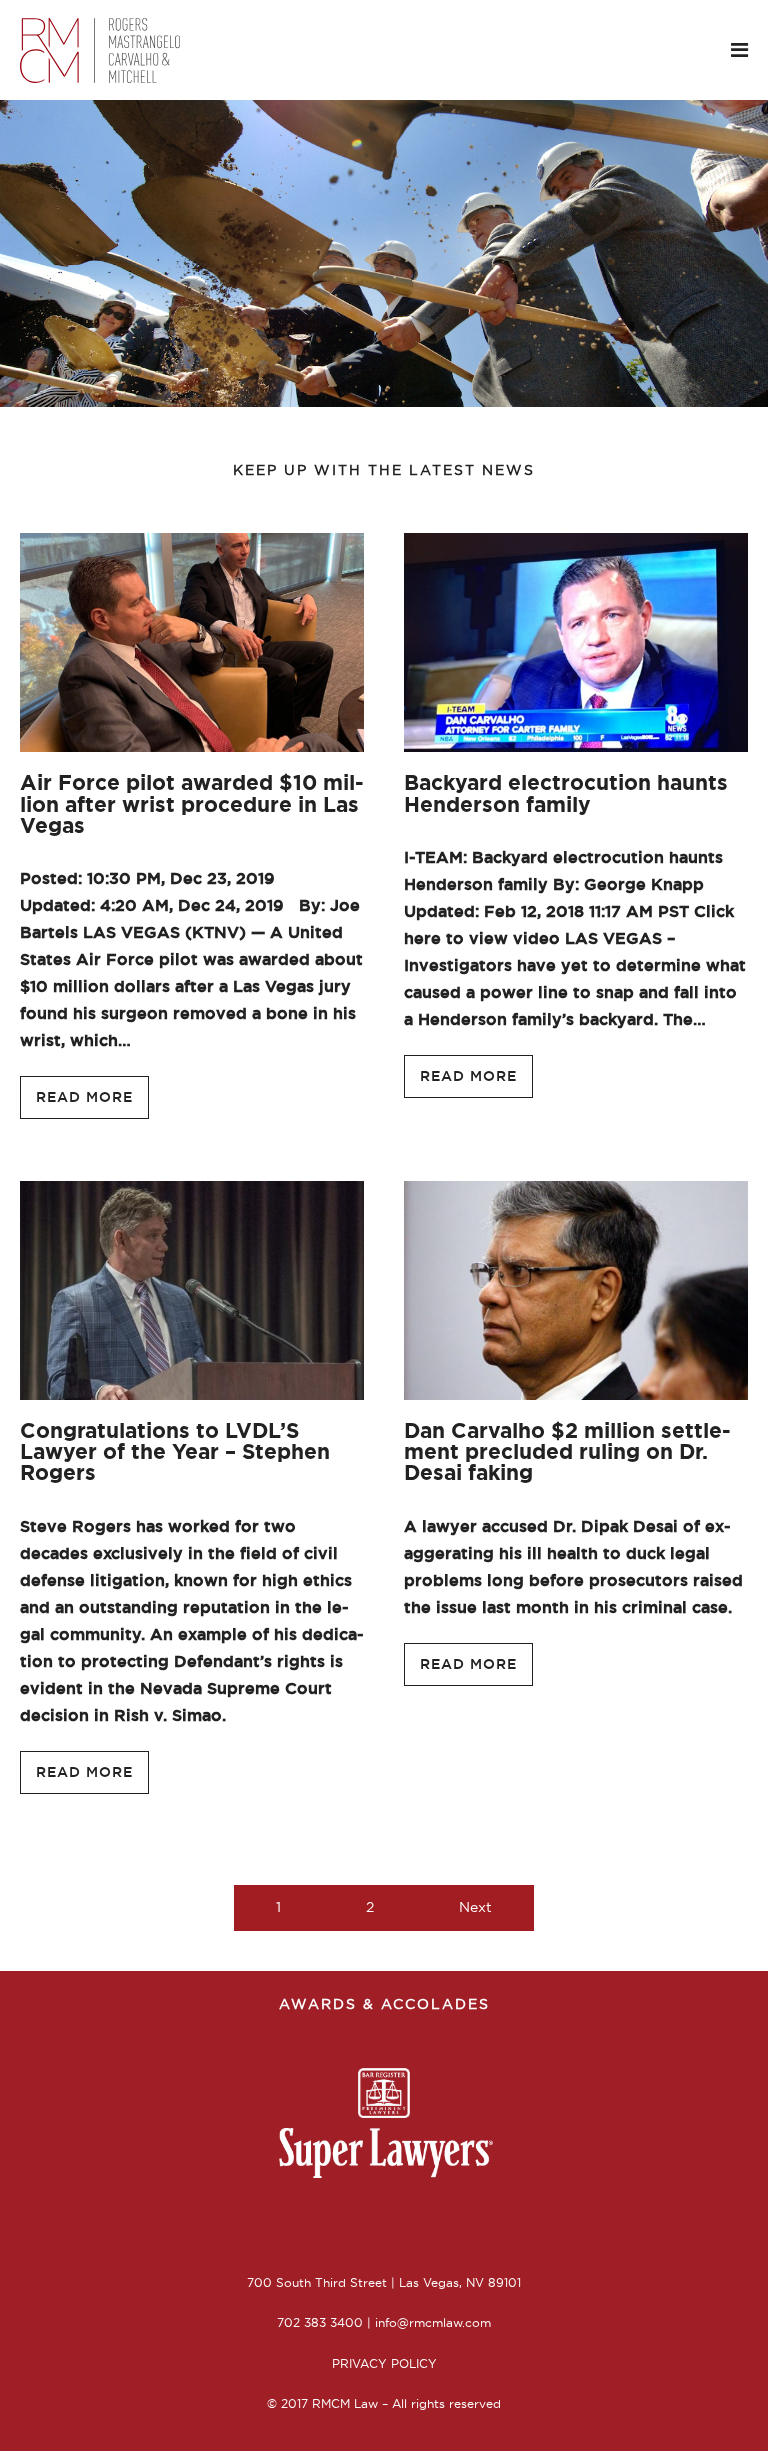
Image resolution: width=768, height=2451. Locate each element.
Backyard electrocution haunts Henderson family (566, 792)
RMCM (120, 50)
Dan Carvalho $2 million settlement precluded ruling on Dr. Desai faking (567, 1451)
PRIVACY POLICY (384, 2363)
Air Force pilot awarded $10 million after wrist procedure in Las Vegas (192, 803)
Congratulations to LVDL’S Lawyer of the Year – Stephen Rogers (175, 1451)
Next (475, 1907)
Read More (84, 1097)
